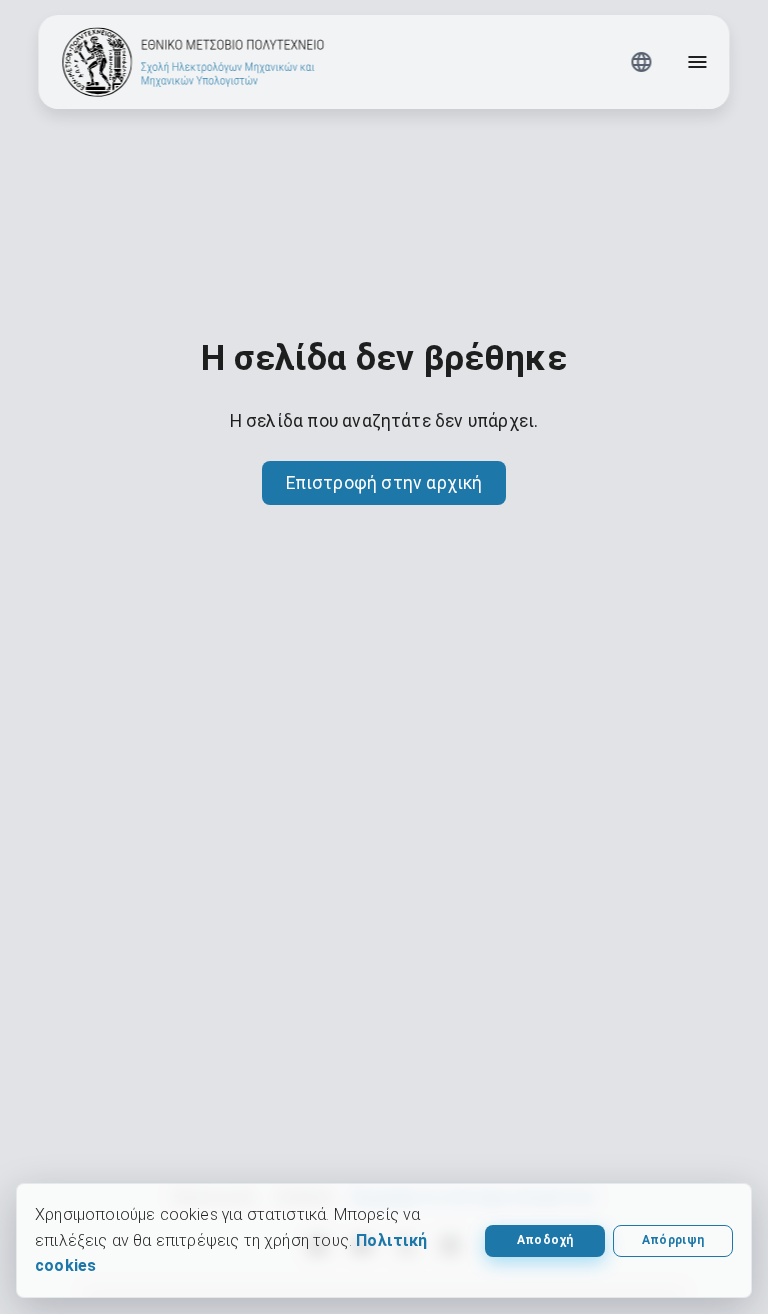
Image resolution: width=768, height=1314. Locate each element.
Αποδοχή (545, 1240)
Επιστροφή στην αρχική (384, 483)
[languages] (642, 62)
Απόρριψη (673, 1240)
